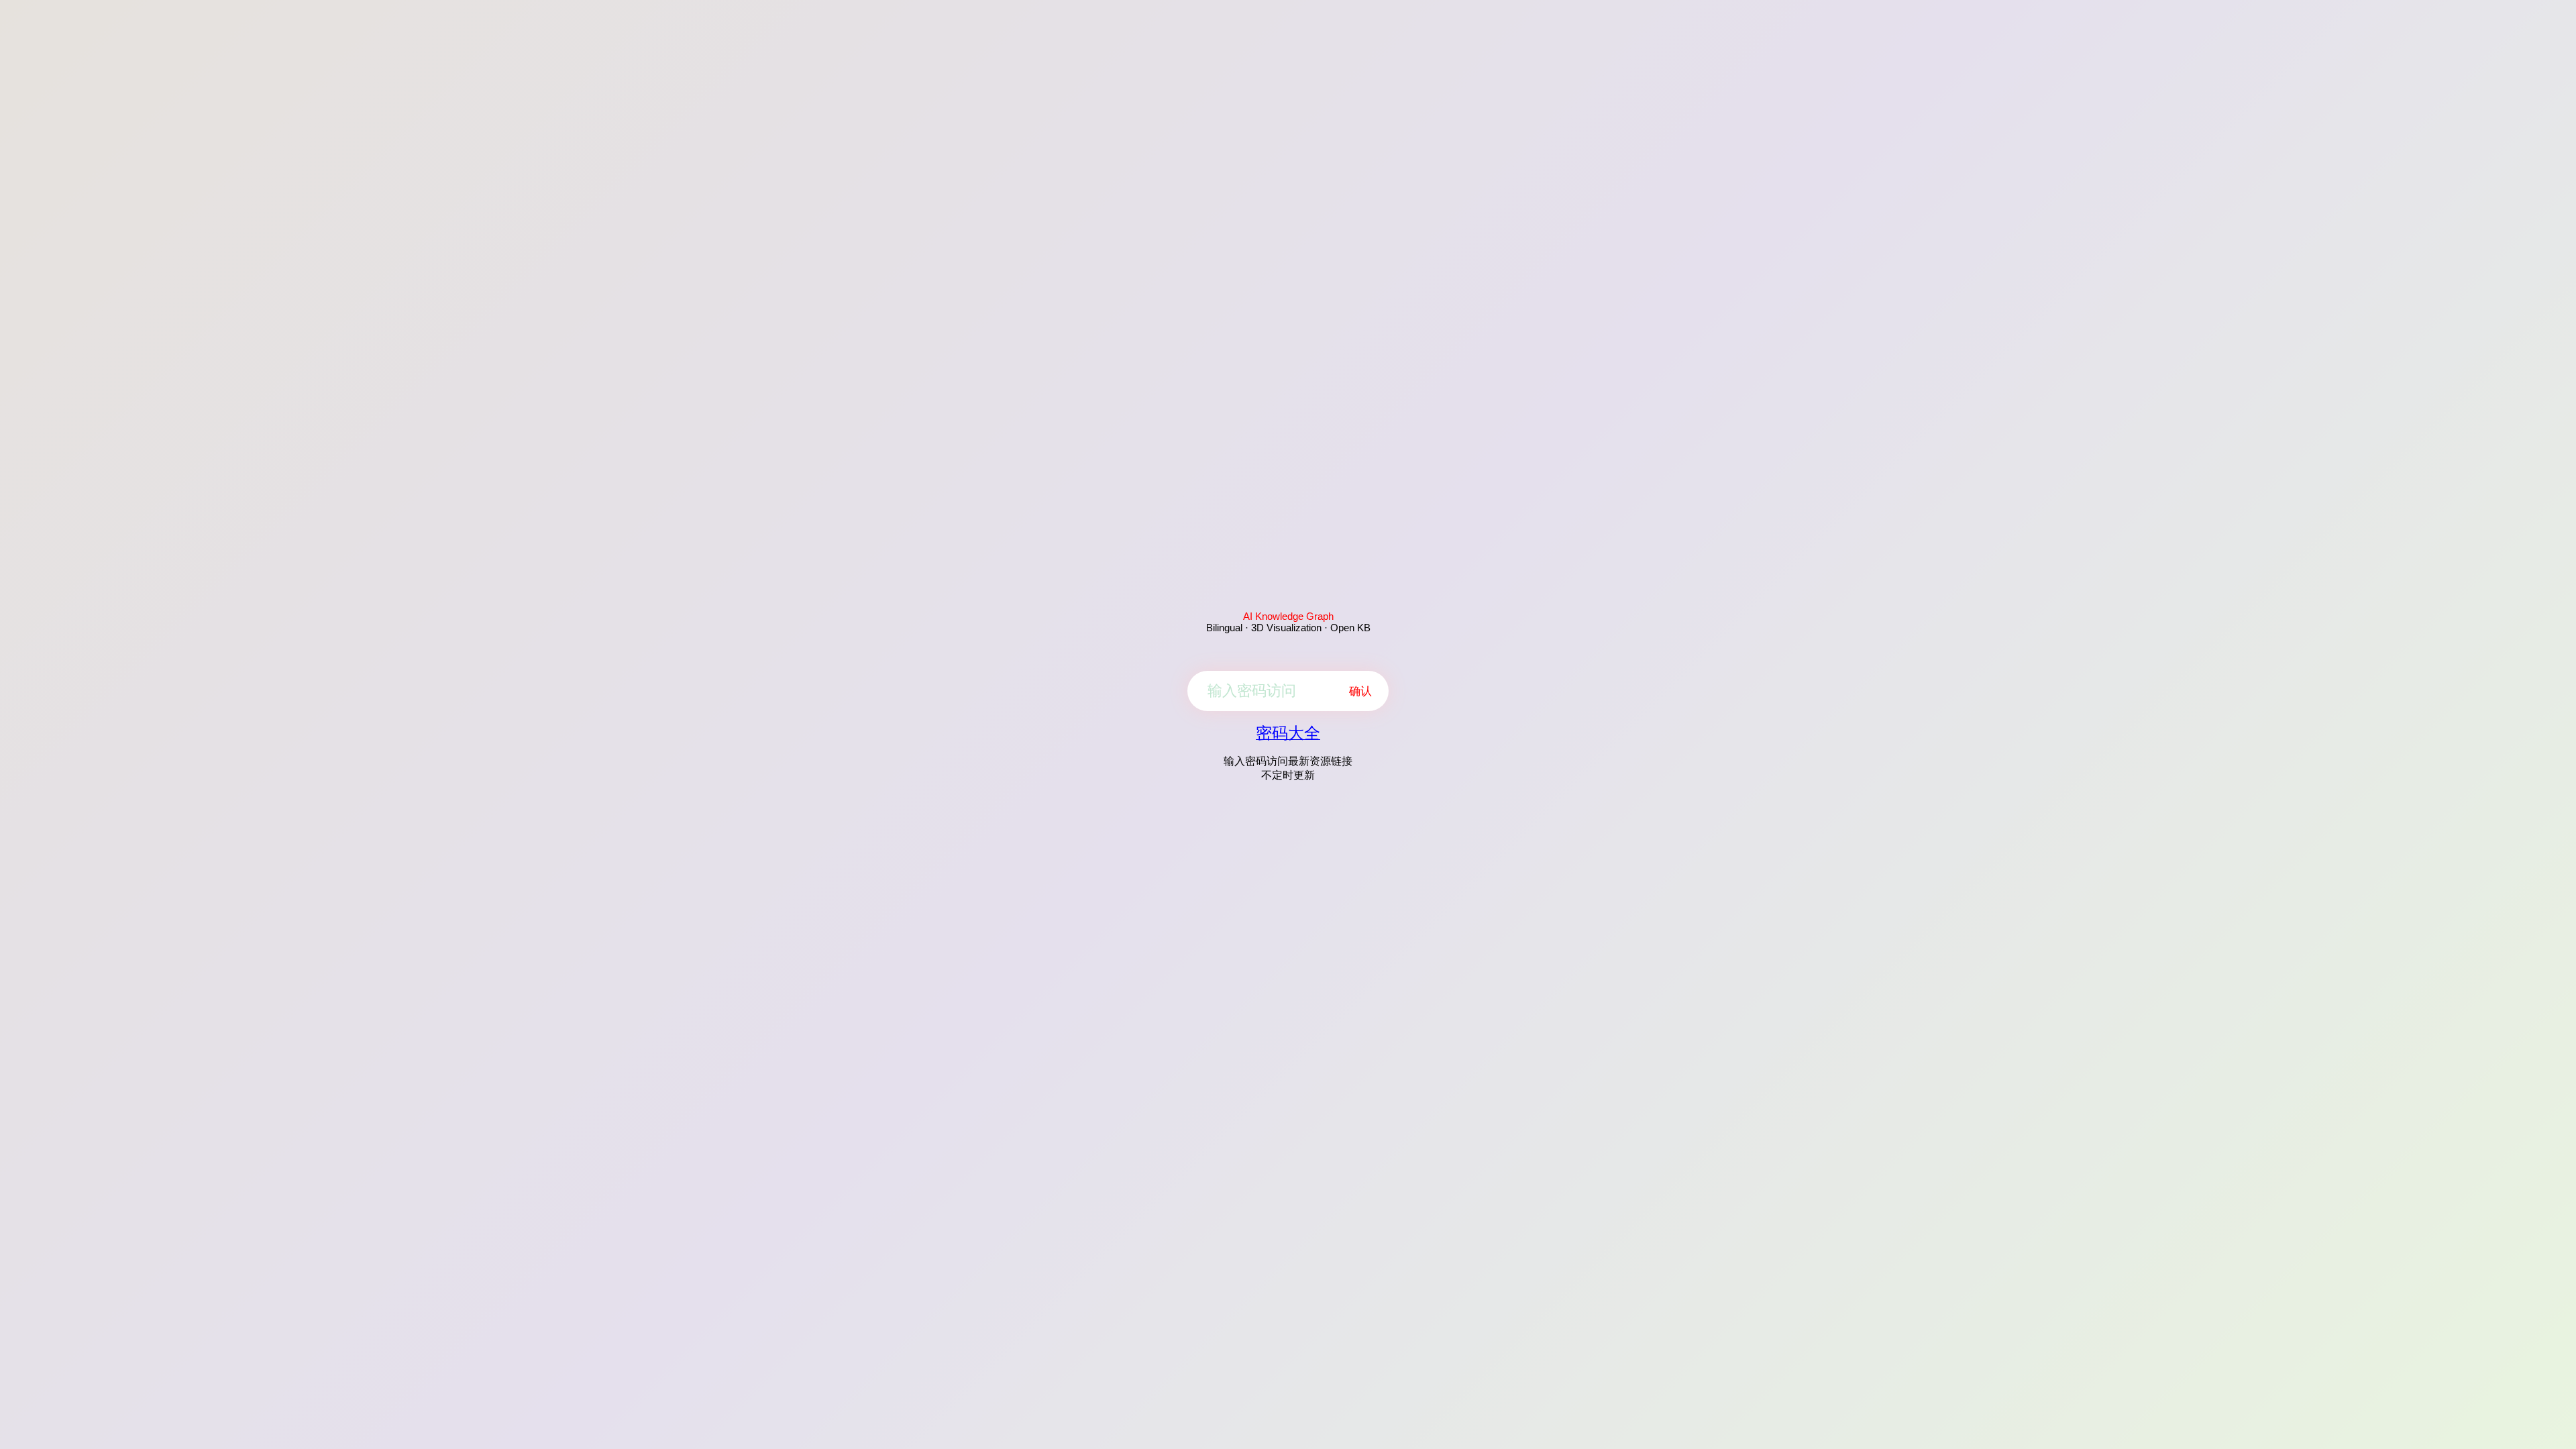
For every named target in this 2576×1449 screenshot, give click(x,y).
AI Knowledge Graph (1288, 616)
